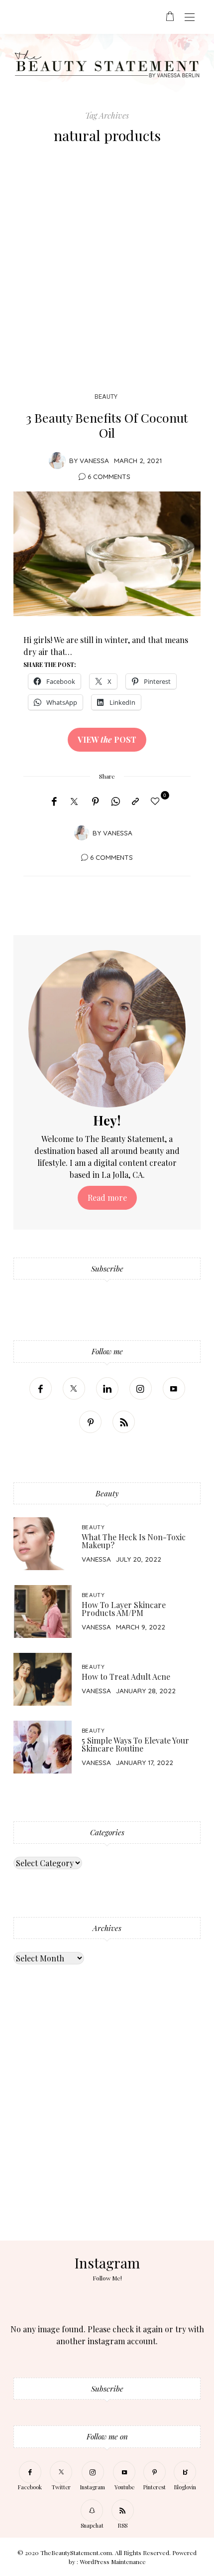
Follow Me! (107, 2278)
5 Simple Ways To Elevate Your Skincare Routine (135, 1744)
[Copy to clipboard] (135, 802)
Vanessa (94, 460)
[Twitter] (74, 802)
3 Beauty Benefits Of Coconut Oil (107, 425)
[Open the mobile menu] (190, 18)
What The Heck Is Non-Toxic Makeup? (134, 1541)
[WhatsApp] (115, 802)
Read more (107, 1198)
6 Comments (109, 476)
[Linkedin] (107, 1388)
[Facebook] (54, 802)
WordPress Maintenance (113, 2562)
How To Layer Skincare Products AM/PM (124, 1609)
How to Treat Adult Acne (126, 1677)
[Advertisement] (107, 271)
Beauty (106, 397)
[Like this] (157, 801)
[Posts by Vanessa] (57, 460)
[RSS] (124, 1422)
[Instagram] (141, 1388)
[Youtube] (174, 1388)
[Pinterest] (96, 802)
